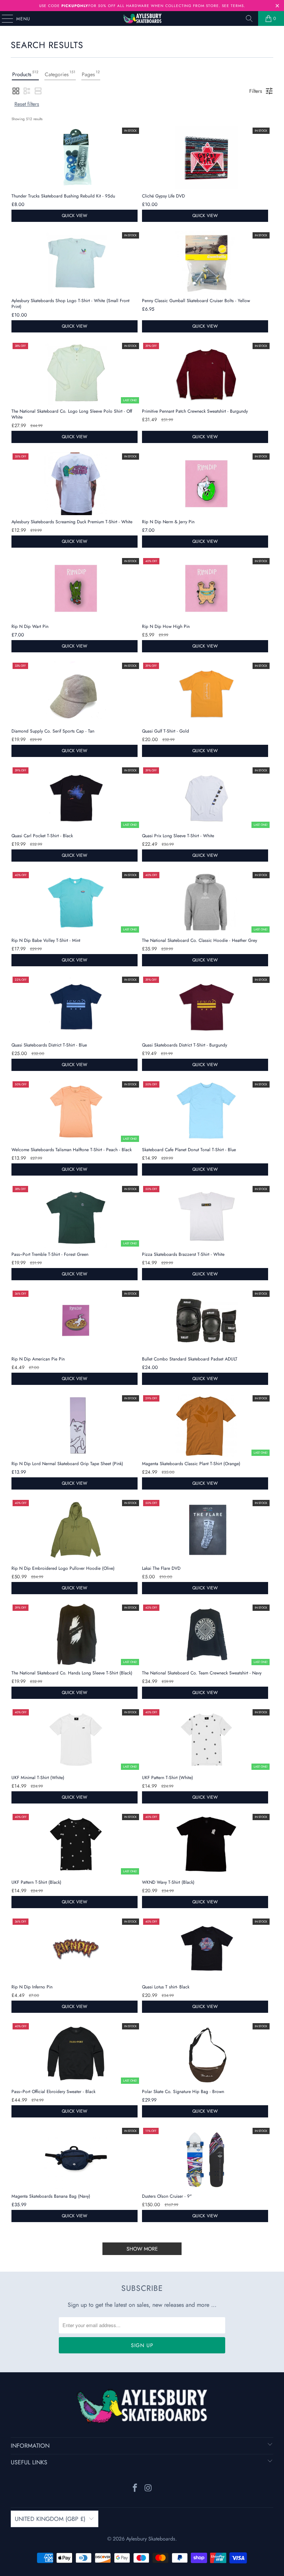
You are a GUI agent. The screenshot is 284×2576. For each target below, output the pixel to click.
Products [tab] (25, 74)
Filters (256, 91)
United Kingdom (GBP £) (50, 2519)
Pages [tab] (91, 74)
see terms (233, 6)
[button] (16, 91)
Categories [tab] (60, 74)
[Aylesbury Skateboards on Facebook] (135, 2489)
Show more (142, 2249)
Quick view (75, 216)
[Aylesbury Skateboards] (142, 18)
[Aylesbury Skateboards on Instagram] (148, 2489)
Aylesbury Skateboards (151, 2539)
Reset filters (27, 104)
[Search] (249, 18)
